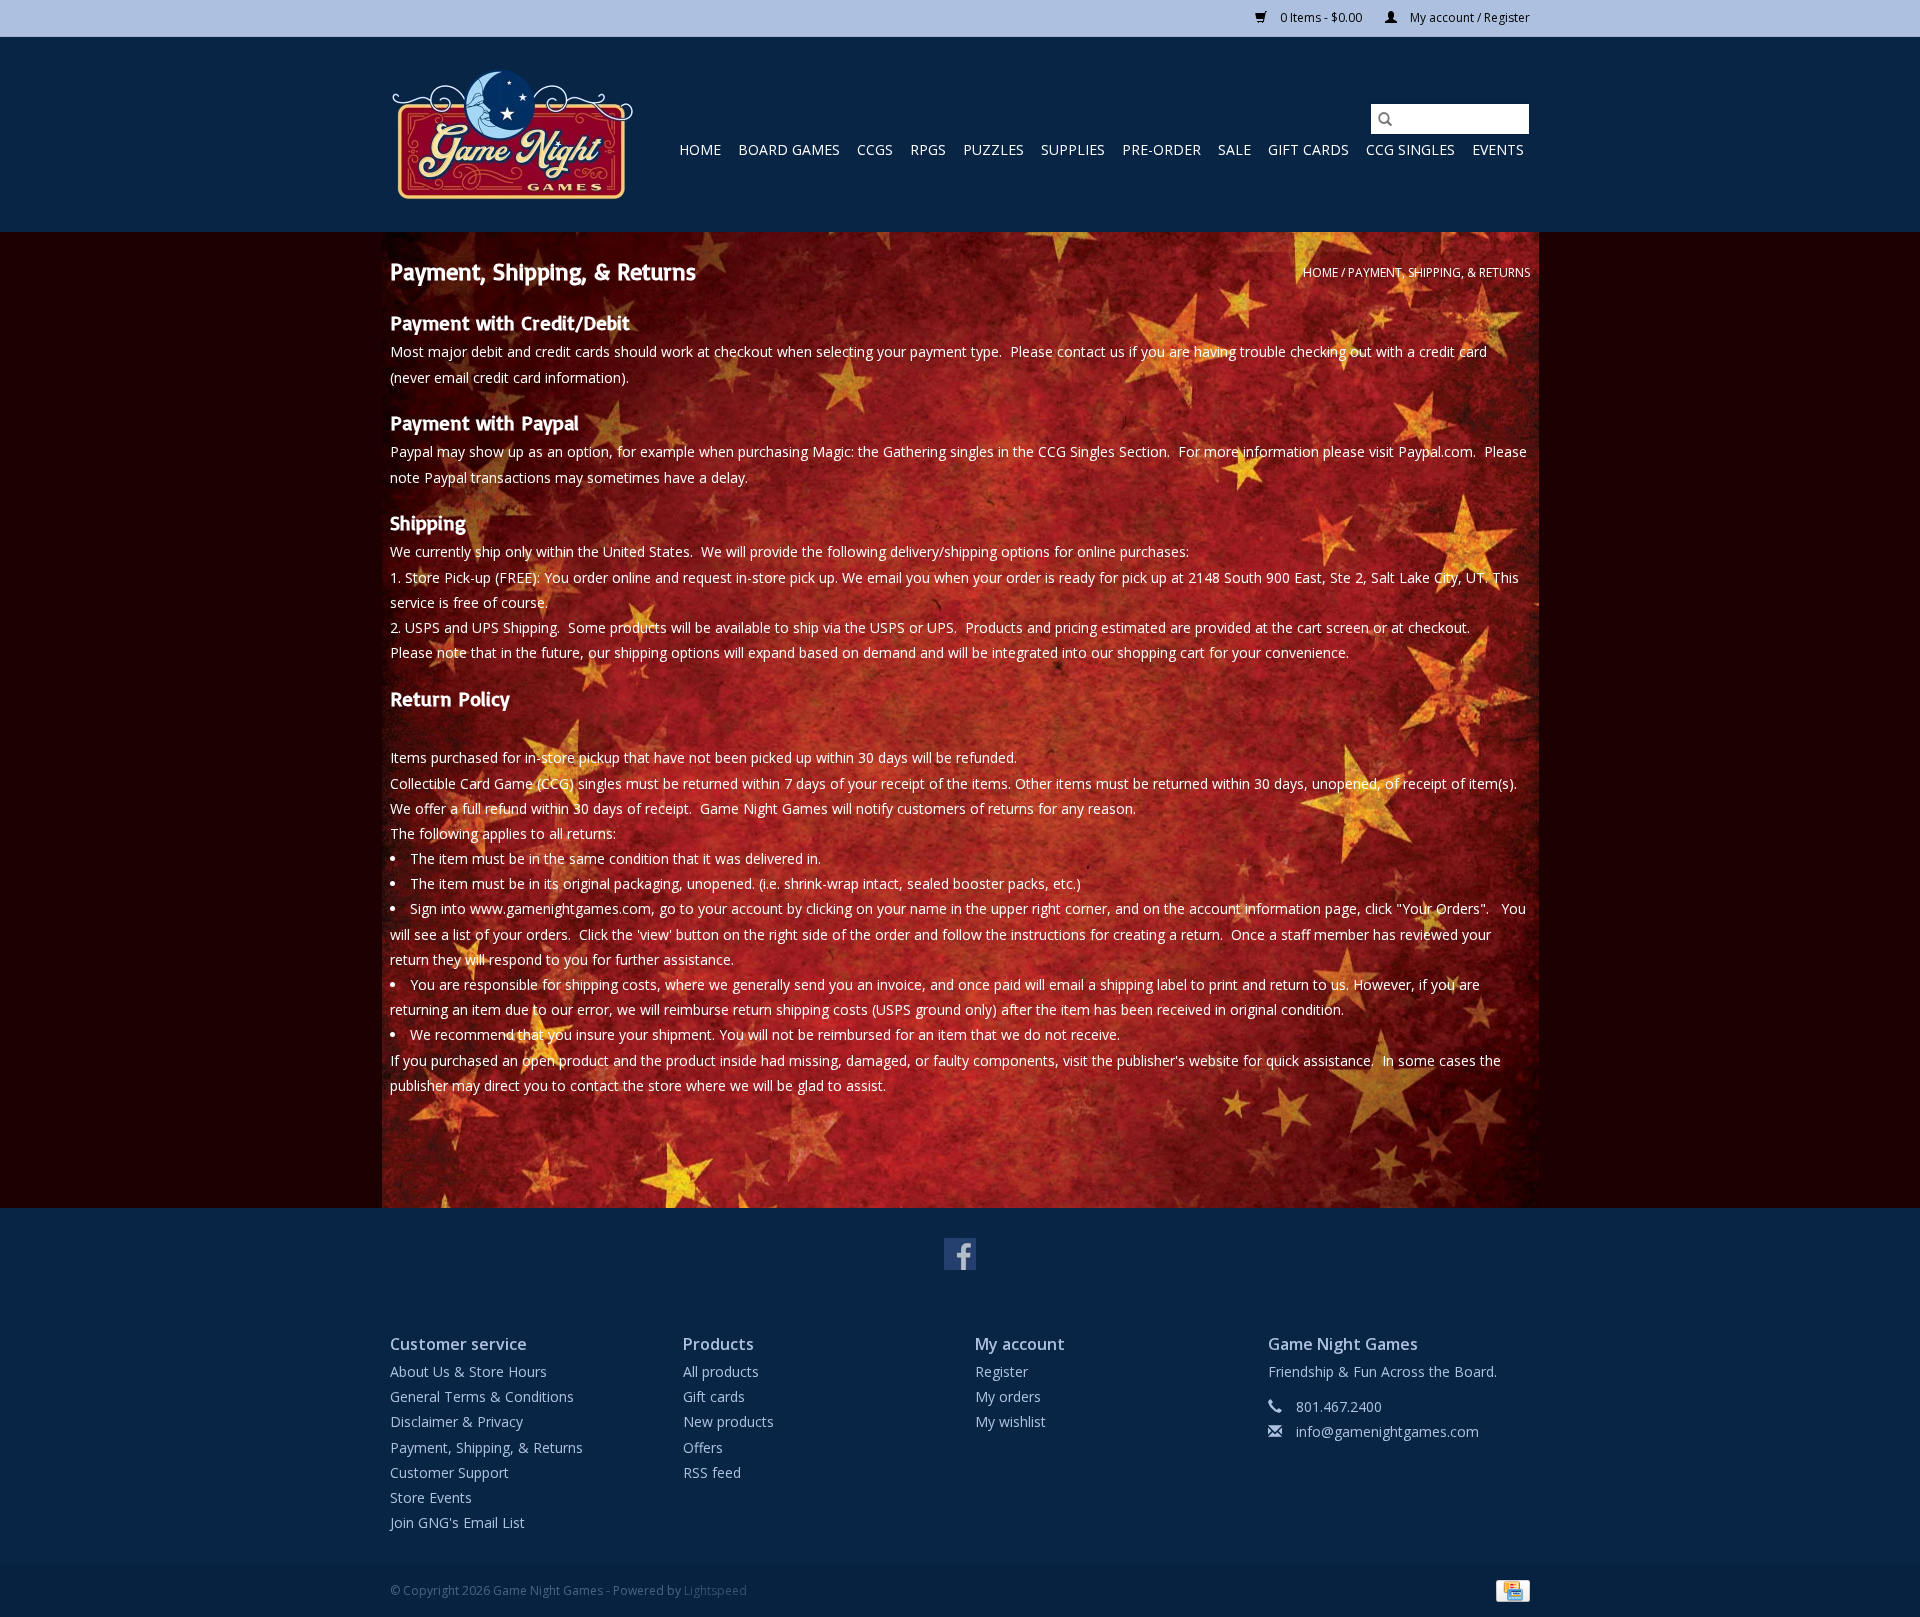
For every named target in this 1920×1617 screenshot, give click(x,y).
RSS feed (712, 1472)
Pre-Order (1161, 149)
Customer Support (449, 1472)
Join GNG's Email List (457, 1522)
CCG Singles (1410, 149)
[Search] (1385, 119)
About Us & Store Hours (468, 1371)
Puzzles (993, 149)
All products (721, 1371)
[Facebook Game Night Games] (960, 1254)
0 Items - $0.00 (1321, 17)
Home (700, 149)
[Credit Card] (1509, 1590)
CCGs (875, 149)
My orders (1008, 1396)
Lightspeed (715, 1590)
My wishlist (1010, 1421)
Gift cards (1308, 149)
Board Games (789, 149)
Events (1498, 149)
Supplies (1073, 149)
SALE (1234, 149)
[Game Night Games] (512, 134)
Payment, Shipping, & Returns (1439, 272)
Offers (703, 1447)
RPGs (928, 149)
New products (728, 1421)
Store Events (431, 1497)
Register (1001, 1371)
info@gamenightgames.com (1387, 1431)
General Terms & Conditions (482, 1396)
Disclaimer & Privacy (456, 1421)
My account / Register (1468, 17)
